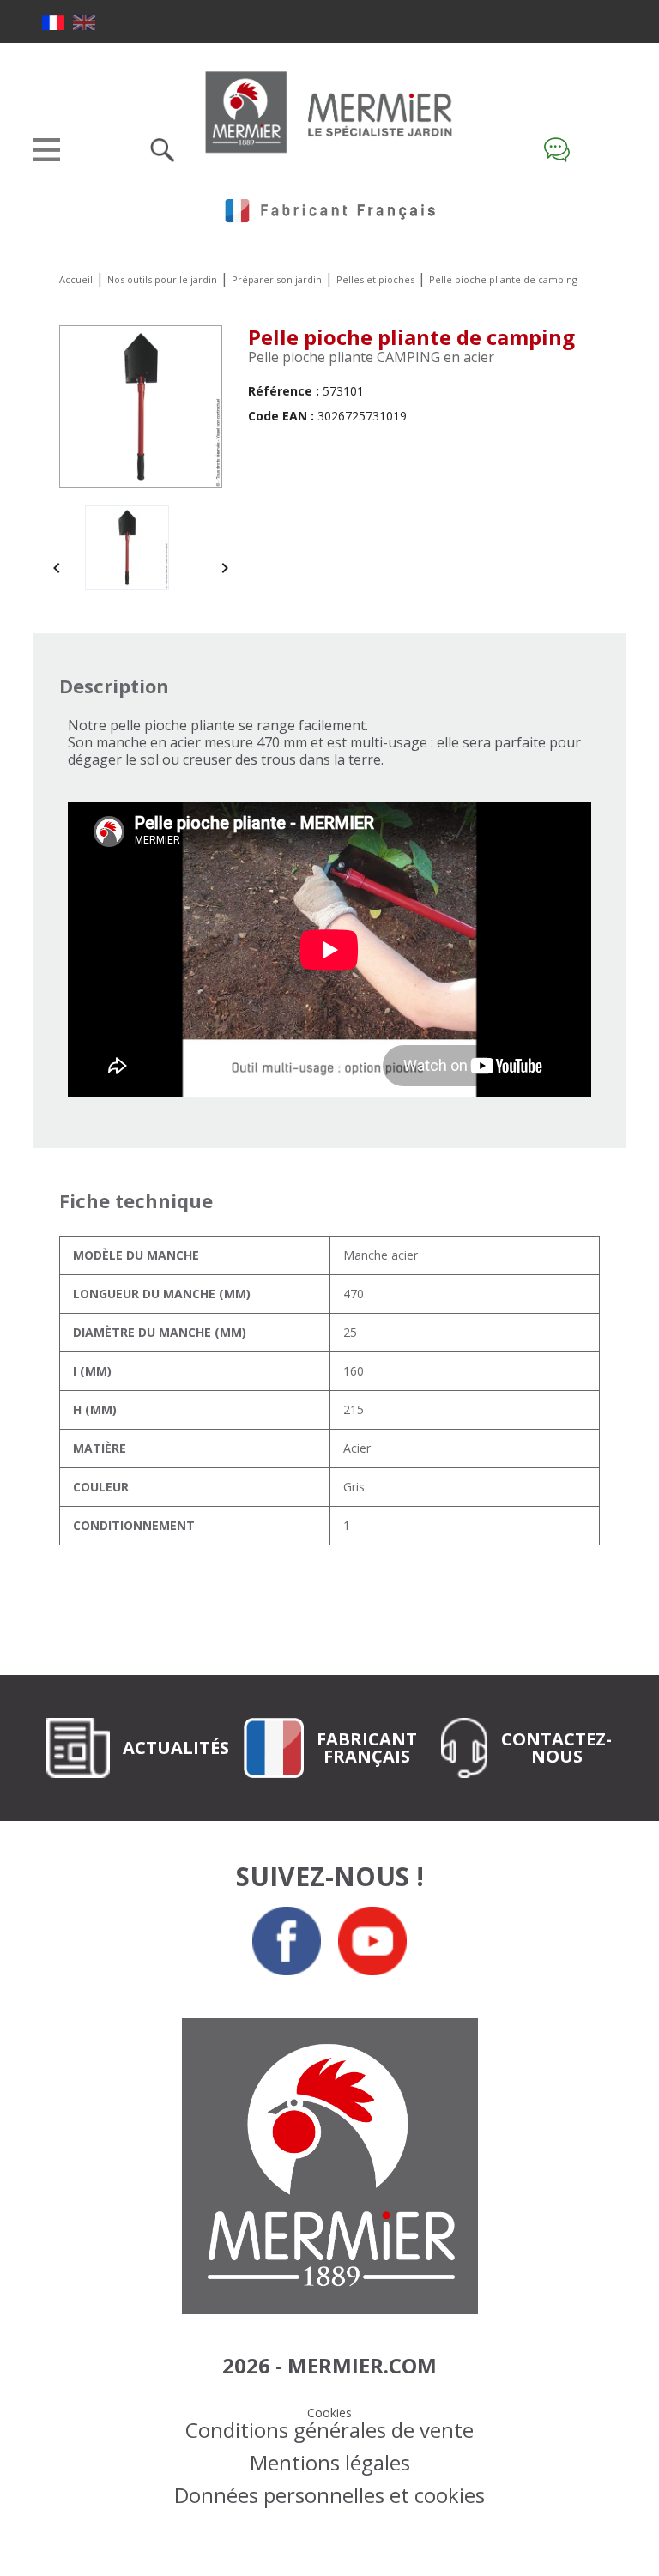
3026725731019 (327, 416)
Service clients (561, 150)
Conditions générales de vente (329, 2430)
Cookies (329, 2413)
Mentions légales (330, 2462)
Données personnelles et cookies (329, 2495)
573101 (306, 391)
